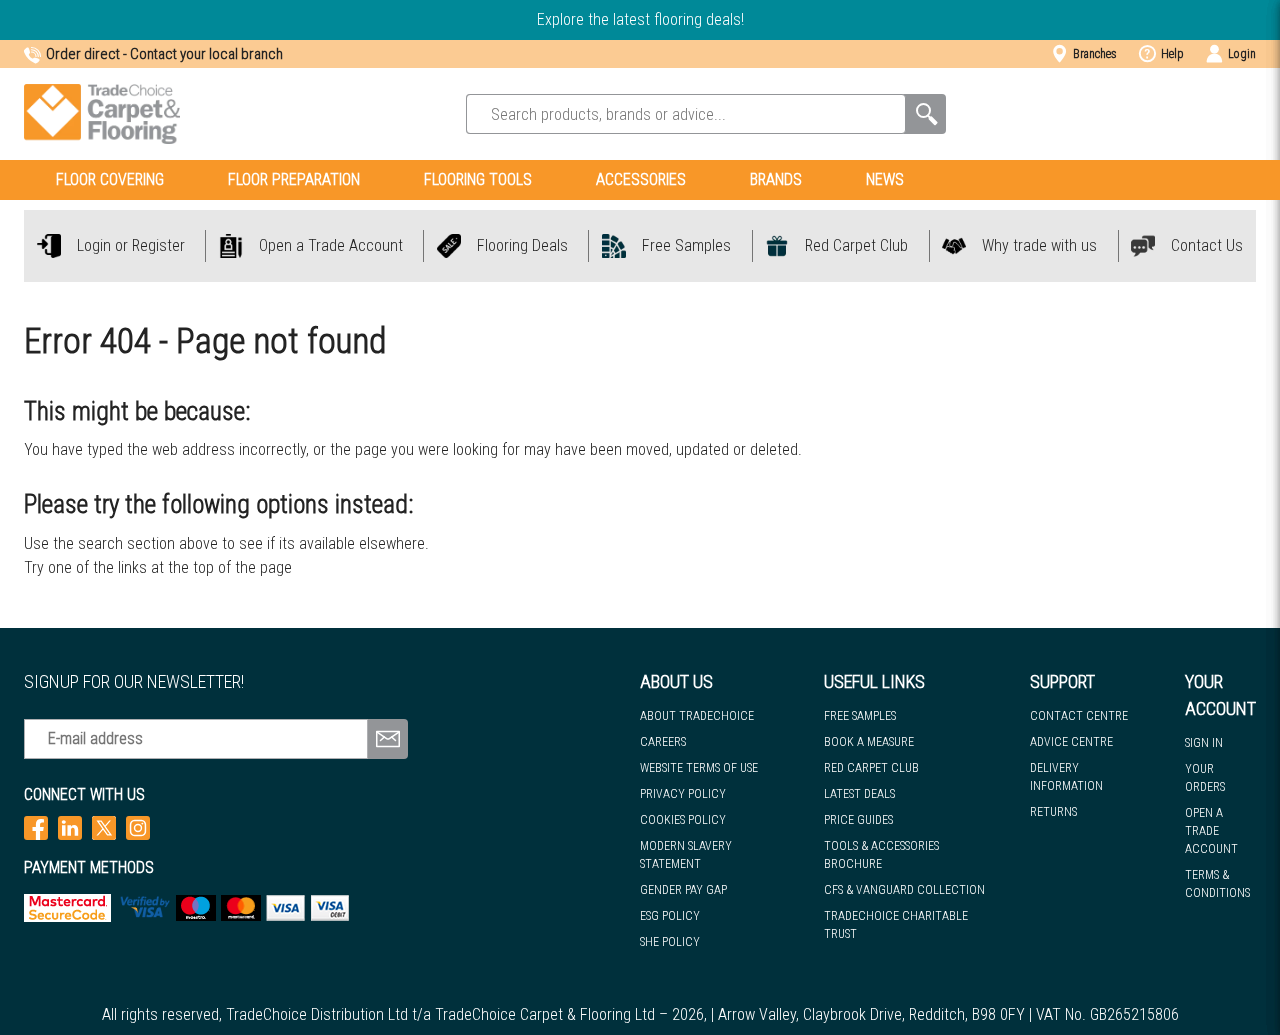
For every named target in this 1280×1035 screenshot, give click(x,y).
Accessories (641, 179)
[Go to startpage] (102, 114)
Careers (663, 742)
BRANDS (776, 179)
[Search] (926, 114)
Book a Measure (869, 742)
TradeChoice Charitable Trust (896, 925)
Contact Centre (1079, 716)
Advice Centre (1071, 742)
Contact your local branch (206, 54)
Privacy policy (683, 794)
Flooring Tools (478, 179)
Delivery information (1066, 777)
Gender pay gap (683, 890)
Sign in (1204, 743)
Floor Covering (110, 179)
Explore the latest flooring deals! (640, 19)
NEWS (885, 179)
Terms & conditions (1217, 884)
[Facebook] (36, 827)
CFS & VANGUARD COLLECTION (904, 890)
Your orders (1205, 778)
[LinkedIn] (70, 827)
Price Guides (858, 820)
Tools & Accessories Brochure (881, 855)
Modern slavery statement (686, 855)
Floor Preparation (294, 179)
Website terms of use (699, 768)
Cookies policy (683, 820)
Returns (1053, 812)
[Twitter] (104, 827)
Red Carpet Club (871, 768)
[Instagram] (138, 827)
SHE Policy (670, 942)
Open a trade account (1211, 831)
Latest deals (859, 794)
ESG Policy (670, 916)
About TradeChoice (697, 716)
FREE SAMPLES (860, 716)
